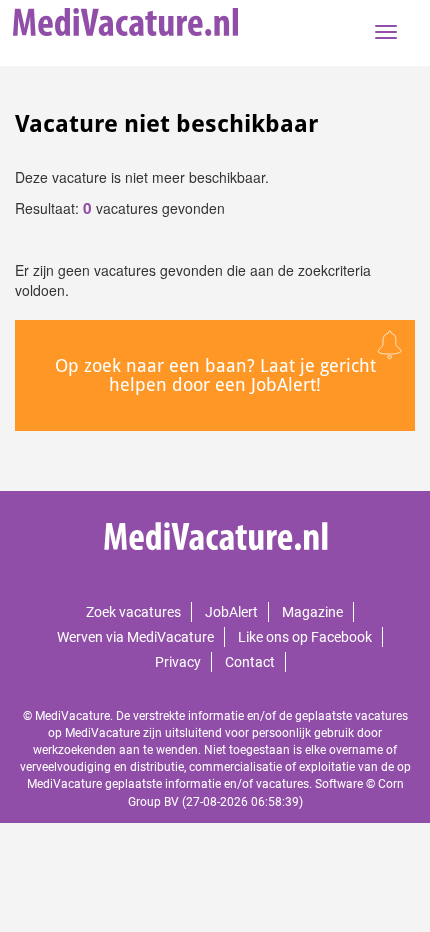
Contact (250, 662)
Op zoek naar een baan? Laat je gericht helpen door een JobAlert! (215, 375)
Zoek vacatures (133, 612)
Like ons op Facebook (305, 637)
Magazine (312, 612)
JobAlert (231, 612)
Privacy (178, 662)
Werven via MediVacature (135, 637)
